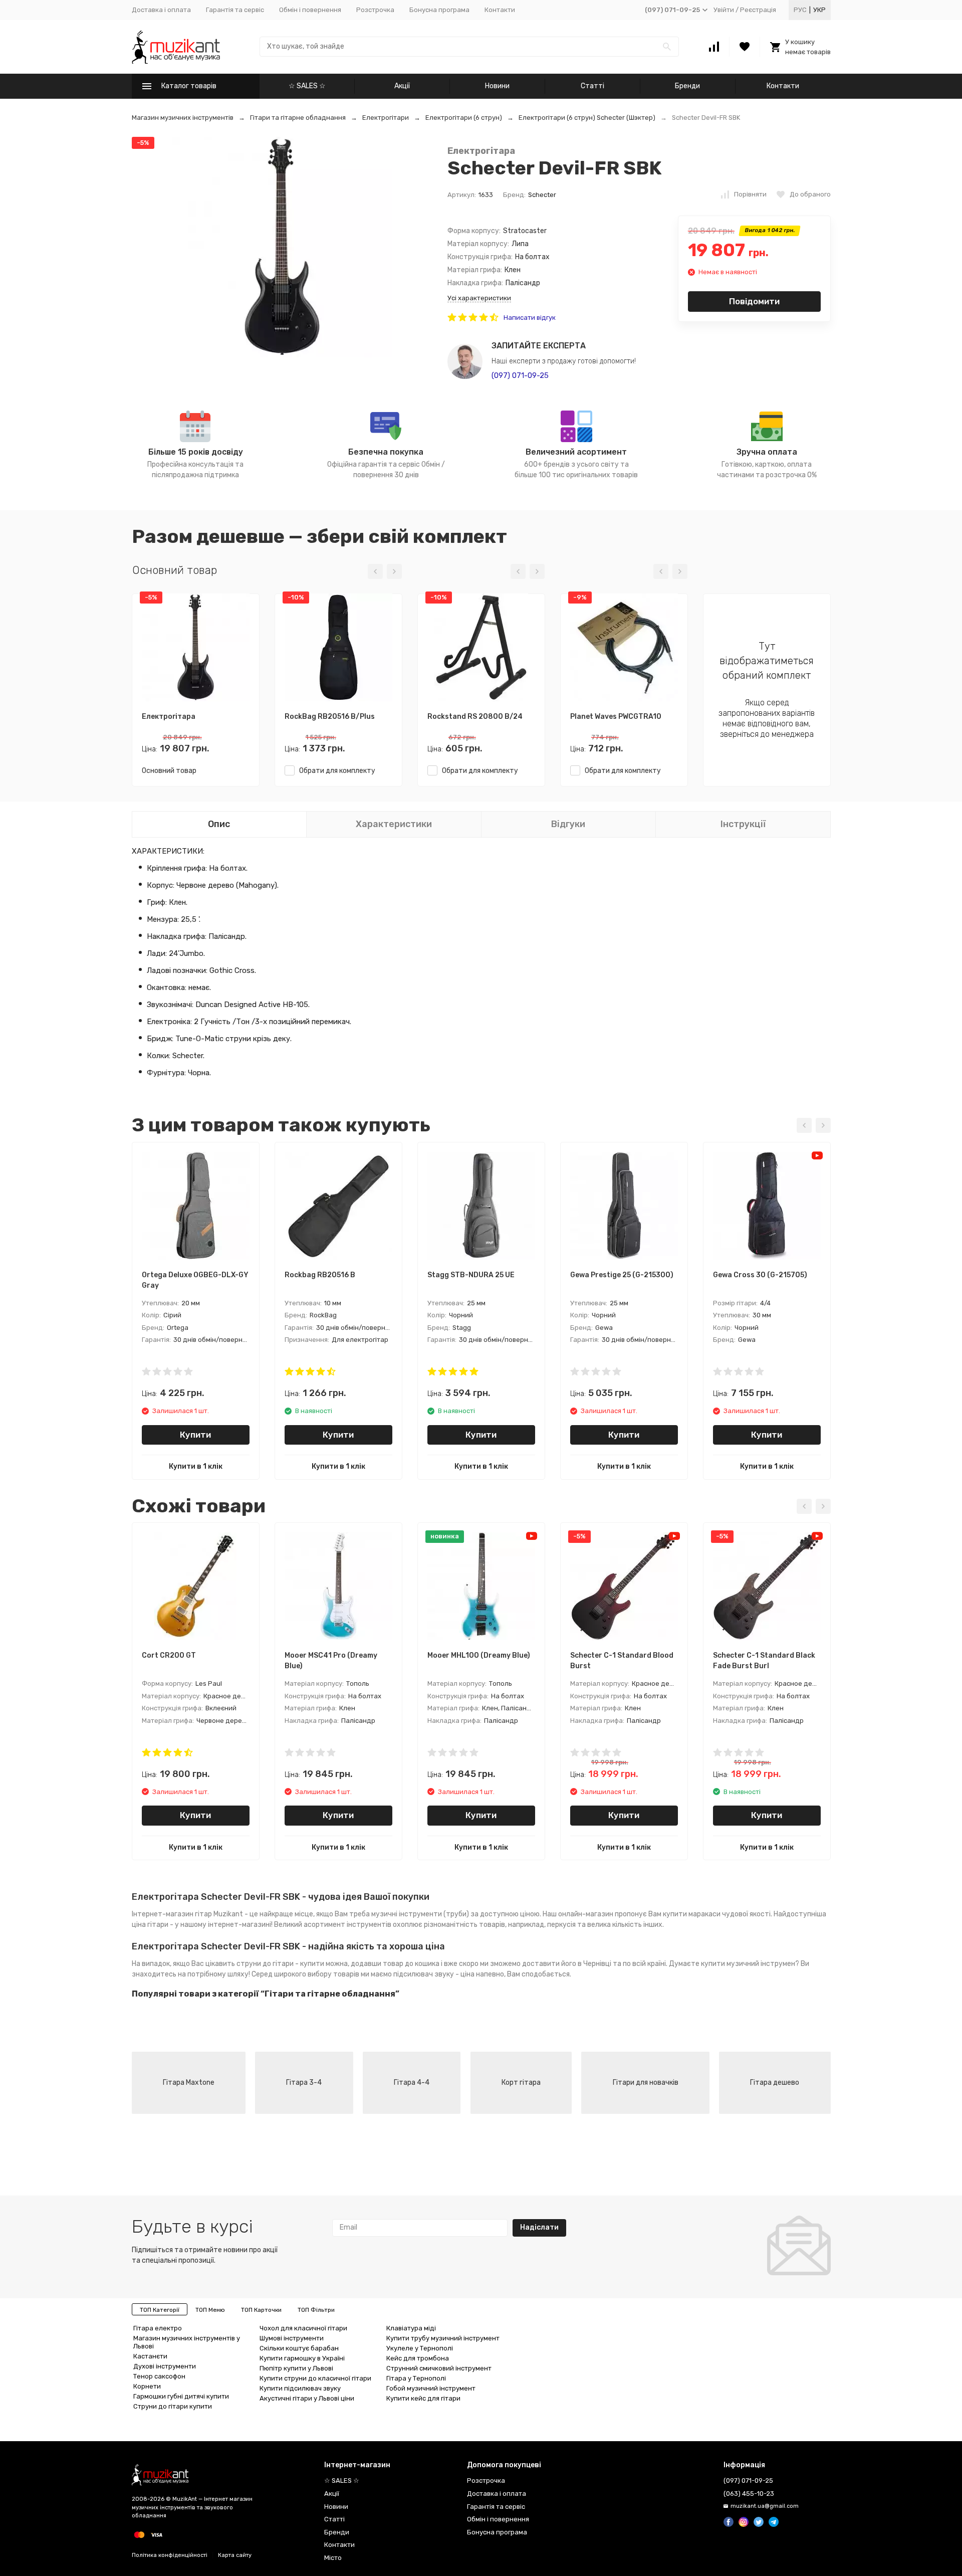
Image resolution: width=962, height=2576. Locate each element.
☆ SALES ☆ (307, 86)
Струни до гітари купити (173, 2406)
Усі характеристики (479, 298)
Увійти (724, 10)
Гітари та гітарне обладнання (298, 118)
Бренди (687, 86)
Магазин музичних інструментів (183, 118)
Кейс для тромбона (418, 2358)
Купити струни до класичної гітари (315, 2378)
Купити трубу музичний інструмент (443, 2338)
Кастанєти (150, 2356)
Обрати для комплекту (335, 771)
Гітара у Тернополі (416, 2378)
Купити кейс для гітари (423, 2398)
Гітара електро (158, 2328)
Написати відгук (530, 318)
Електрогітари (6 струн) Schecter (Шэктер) (587, 118)
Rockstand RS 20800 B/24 (475, 717)
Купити (195, 1435)
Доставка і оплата (161, 10)
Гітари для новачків (646, 2083)
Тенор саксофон (159, 2376)
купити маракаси (692, 1914)
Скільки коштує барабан (299, 2348)
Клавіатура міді (411, 2328)
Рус (800, 10)
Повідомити (754, 301)
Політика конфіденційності (170, 2555)
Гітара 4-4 (412, 2083)
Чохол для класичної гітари (303, 2328)
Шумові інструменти (292, 2338)
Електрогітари (386, 118)
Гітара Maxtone (189, 2083)
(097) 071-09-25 (520, 375)
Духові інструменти (165, 2366)
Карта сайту (235, 2555)
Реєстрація (758, 10)
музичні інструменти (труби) (420, 1914)
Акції (402, 86)
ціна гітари (150, 1925)
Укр (819, 10)
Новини (497, 86)
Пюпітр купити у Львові (296, 2368)
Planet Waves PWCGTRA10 (616, 717)
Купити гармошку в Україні (302, 2358)
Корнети (147, 2386)
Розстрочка (375, 10)
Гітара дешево (775, 2083)
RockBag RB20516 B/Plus (330, 717)
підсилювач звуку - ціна (434, 1974)
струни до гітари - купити (280, 1964)
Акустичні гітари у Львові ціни (307, 2398)
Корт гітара (521, 2083)
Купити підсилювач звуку (300, 2388)
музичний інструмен (761, 1964)
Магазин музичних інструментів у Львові (187, 2342)
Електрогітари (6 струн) (464, 118)
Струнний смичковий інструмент (439, 2368)
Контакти (500, 10)
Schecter (542, 195)
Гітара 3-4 (304, 2083)
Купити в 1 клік (196, 1466)
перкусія (561, 1925)
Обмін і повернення (310, 10)
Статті (592, 86)
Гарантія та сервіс (235, 10)
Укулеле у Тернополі (420, 2348)
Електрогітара (481, 151)
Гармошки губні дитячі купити (181, 2396)
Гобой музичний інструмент (431, 2388)
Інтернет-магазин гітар (172, 1914)
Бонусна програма (439, 10)
